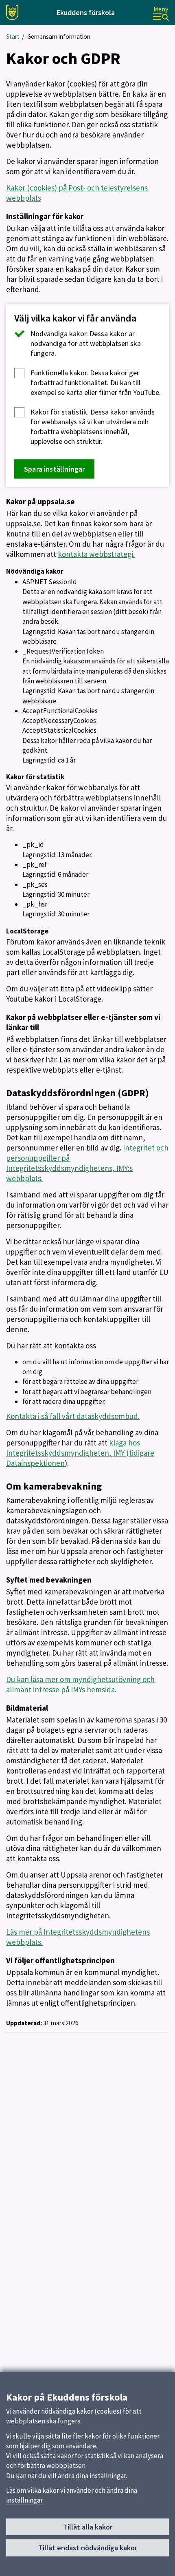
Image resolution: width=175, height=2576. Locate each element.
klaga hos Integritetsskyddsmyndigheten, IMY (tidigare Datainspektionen (80, 1453)
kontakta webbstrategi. (96, 554)
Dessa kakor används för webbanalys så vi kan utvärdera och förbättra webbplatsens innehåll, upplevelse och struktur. (93, 427)
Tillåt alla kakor (88, 2527)
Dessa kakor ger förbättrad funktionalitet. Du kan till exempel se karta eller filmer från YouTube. (96, 382)
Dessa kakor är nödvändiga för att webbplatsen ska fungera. (86, 343)
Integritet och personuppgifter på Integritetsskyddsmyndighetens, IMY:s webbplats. (87, 1163)
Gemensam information (59, 37)
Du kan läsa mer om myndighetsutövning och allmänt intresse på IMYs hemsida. (80, 1684)
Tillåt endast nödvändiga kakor (88, 2548)
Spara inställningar (54, 469)
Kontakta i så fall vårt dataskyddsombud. (73, 1416)
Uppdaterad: (24, 2023)
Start (13, 37)
